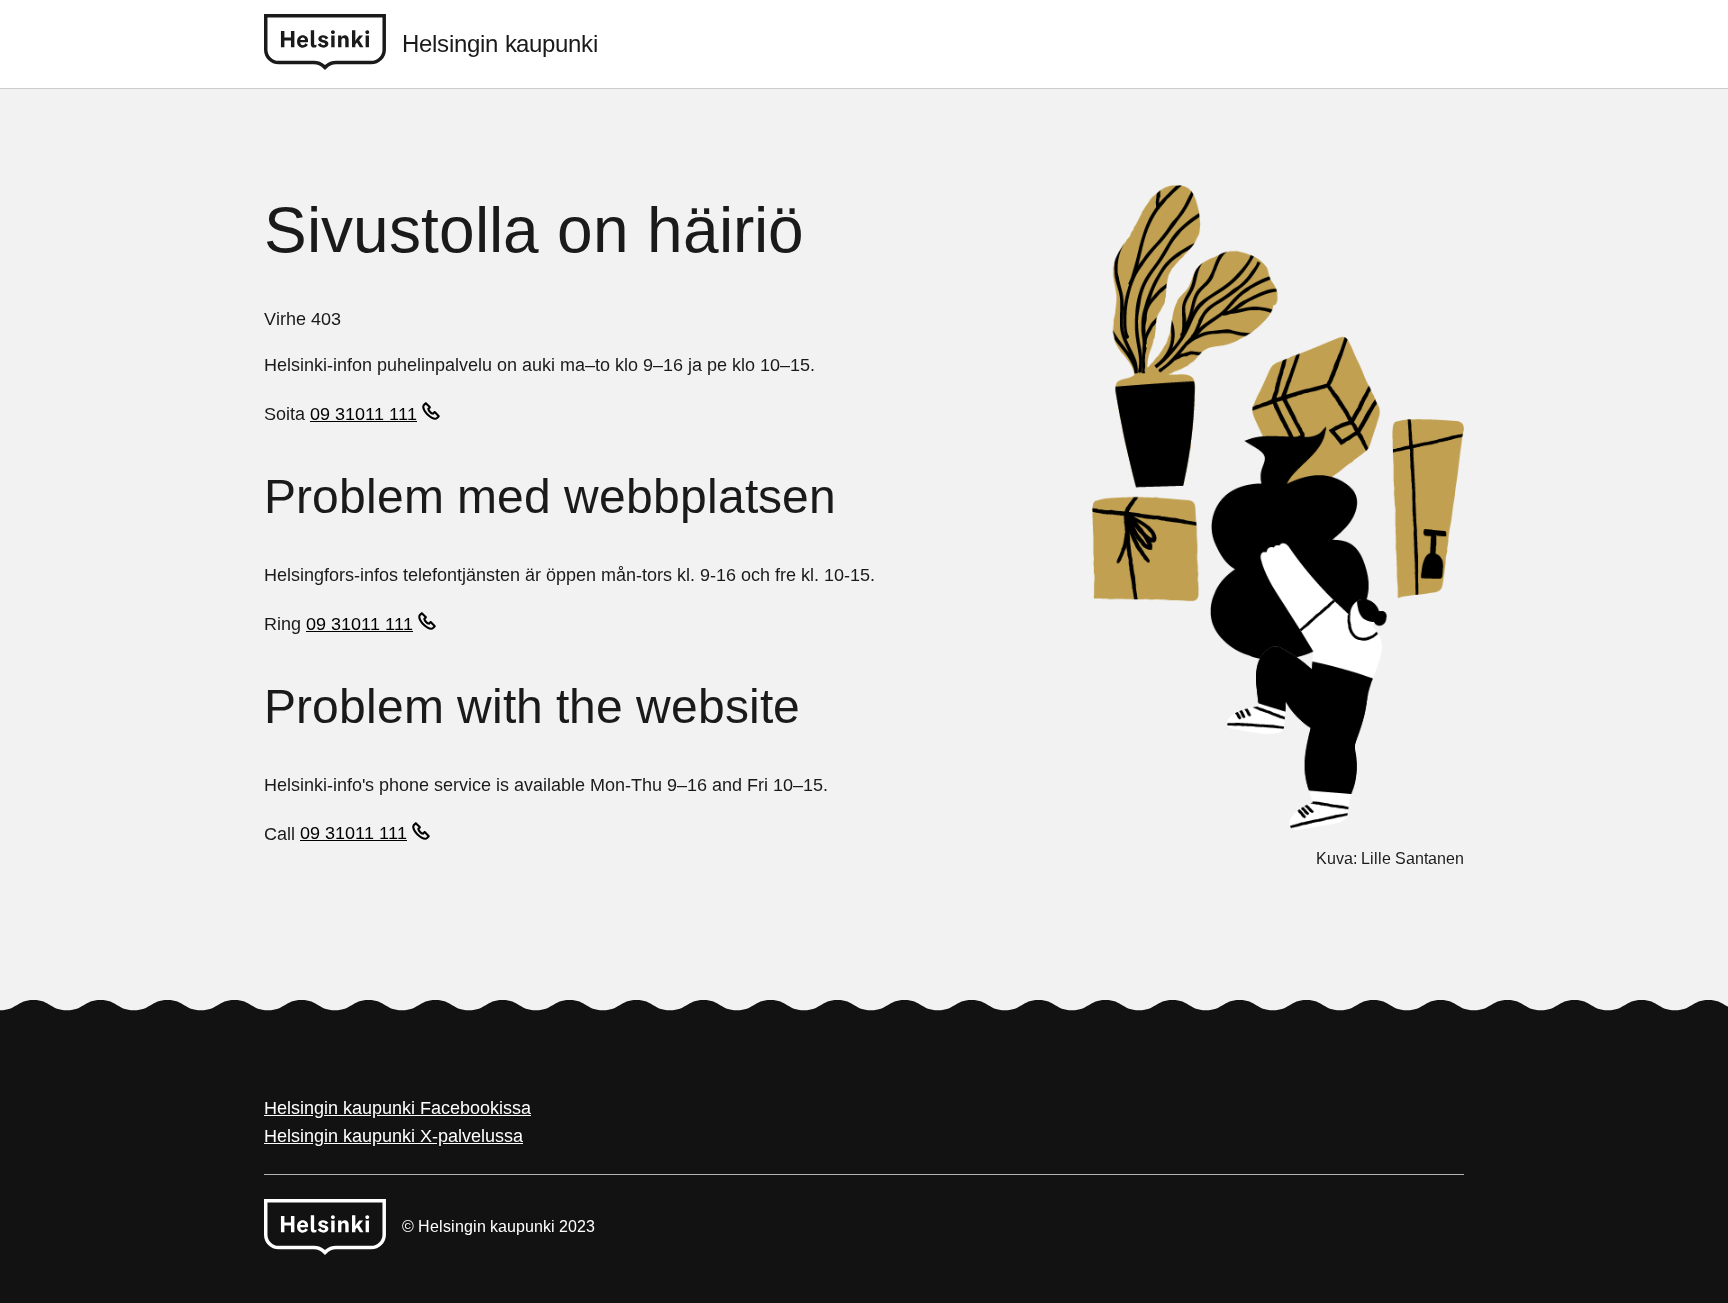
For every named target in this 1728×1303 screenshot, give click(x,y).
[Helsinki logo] (333, 44)
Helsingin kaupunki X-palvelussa (393, 1136)
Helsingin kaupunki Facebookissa (397, 1108)
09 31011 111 (363, 414)
